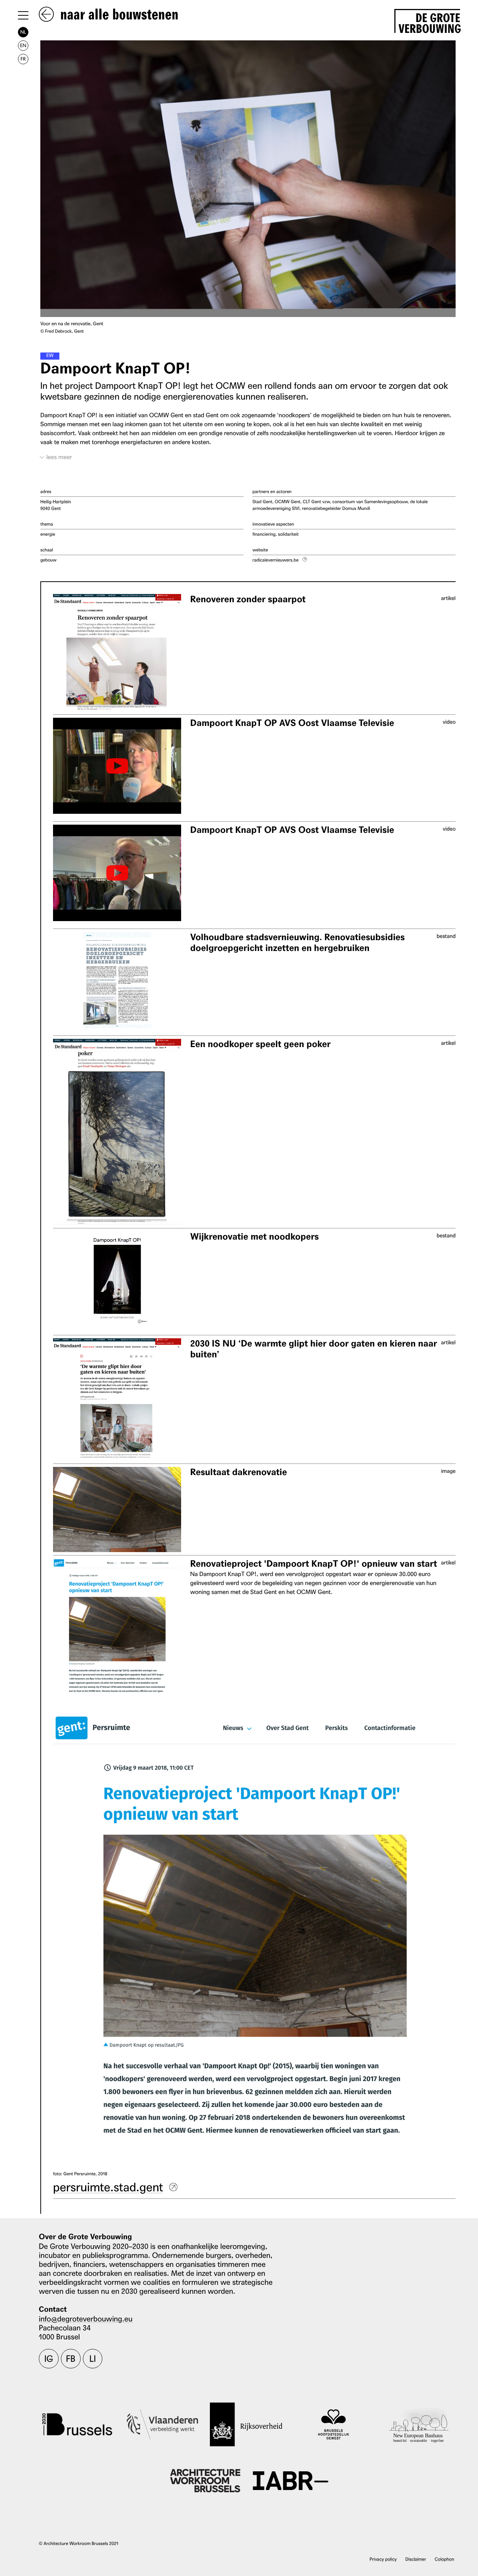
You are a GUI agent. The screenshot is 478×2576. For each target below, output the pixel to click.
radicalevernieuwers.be (275, 560)
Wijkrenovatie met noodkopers (254, 1237)
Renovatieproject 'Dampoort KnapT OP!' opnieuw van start (314, 1564)
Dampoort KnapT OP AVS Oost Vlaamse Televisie (292, 723)
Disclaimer (416, 2559)
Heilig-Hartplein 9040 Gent (56, 505)
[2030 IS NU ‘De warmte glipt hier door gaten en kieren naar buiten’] (117, 1399)
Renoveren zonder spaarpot (248, 599)
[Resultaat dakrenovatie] (117, 1510)
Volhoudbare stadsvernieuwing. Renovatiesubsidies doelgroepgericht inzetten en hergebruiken (297, 943)
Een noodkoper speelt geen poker (260, 1044)
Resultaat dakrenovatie (238, 1472)
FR (23, 59)
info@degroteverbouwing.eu (86, 2318)
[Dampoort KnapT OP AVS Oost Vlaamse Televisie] (117, 766)
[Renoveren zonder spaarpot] (117, 653)
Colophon (444, 2559)
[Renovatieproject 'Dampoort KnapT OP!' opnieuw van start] (117, 1627)
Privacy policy (383, 2559)
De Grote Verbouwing (429, 22)
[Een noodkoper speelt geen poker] (117, 1132)
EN (23, 45)
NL (23, 32)
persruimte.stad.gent (108, 2186)
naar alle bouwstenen (118, 15)
